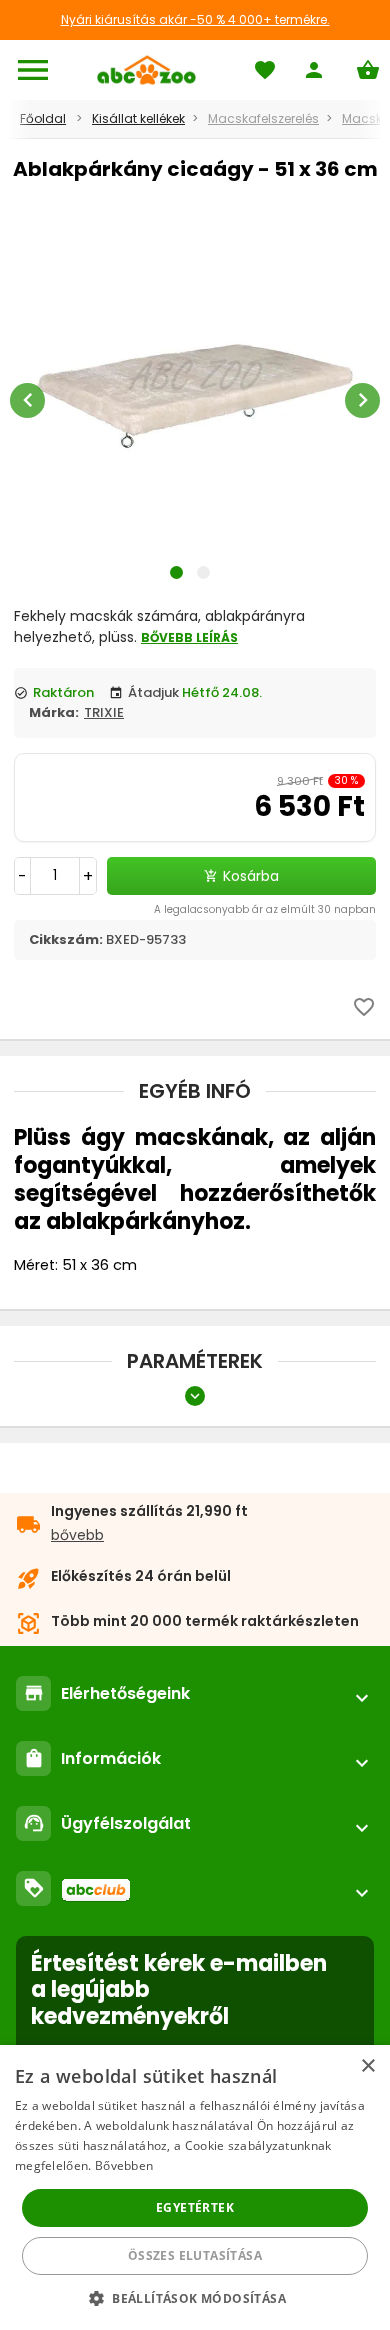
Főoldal (43, 118)
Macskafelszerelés (263, 118)
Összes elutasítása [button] (195, 2255)
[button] (195, 2297)
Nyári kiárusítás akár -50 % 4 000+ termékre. (195, 19)
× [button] (367, 2066)
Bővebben (124, 2165)
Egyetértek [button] (195, 2207)
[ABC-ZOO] (146, 70)
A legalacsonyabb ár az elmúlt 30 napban (265, 909)
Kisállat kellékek (138, 118)
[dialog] (195, 2187)
